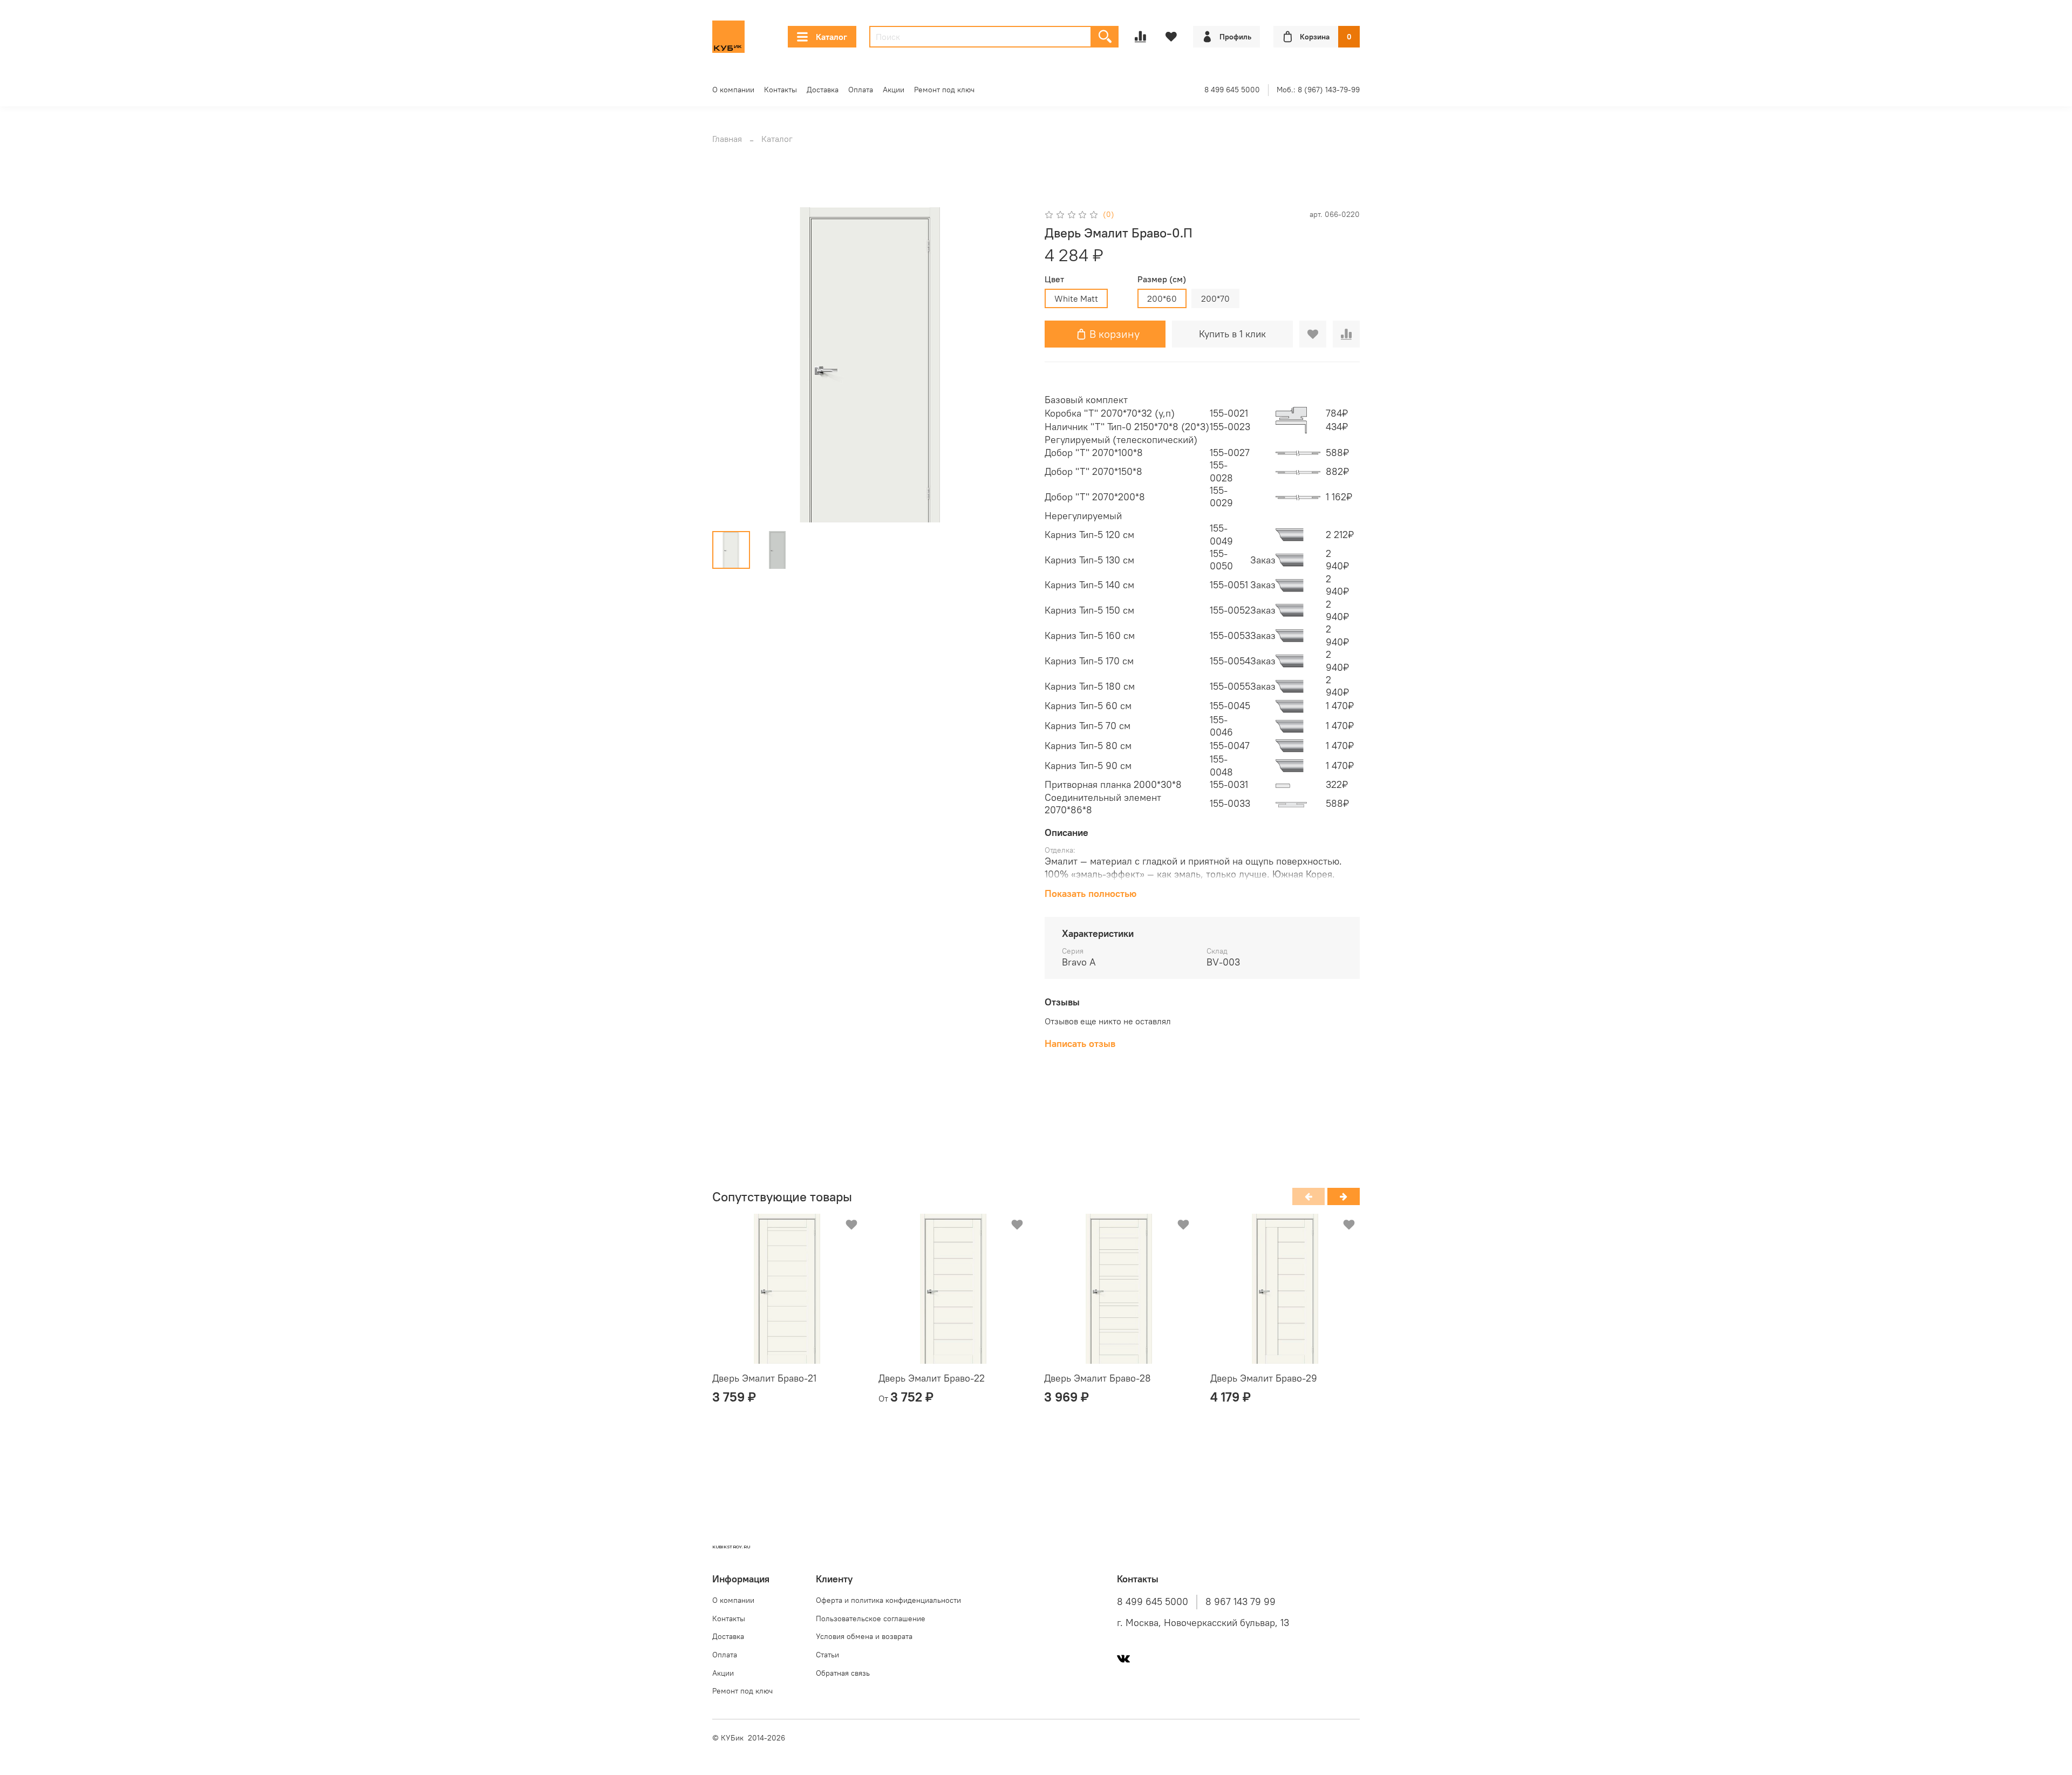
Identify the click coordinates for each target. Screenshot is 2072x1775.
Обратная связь (843, 1673)
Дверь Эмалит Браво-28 (1098, 1378)
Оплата (861, 90)
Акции (894, 90)
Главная (727, 139)
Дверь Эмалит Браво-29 (1264, 1378)
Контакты (781, 90)
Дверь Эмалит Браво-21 (764, 1378)
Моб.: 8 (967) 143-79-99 (1318, 90)
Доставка (823, 90)
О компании (733, 90)
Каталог (831, 37)
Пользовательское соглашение (871, 1618)
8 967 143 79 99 (1241, 1602)
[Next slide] (1010, 365)
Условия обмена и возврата (864, 1636)
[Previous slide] (730, 365)
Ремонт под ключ (944, 90)
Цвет (1054, 279)
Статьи (827, 1655)
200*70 (1215, 298)
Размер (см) (1162, 279)
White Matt (1076, 298)
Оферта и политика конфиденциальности (888, 1600)
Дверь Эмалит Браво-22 (932, 1378)
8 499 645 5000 (1232, 90)
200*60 (1162, 298)
